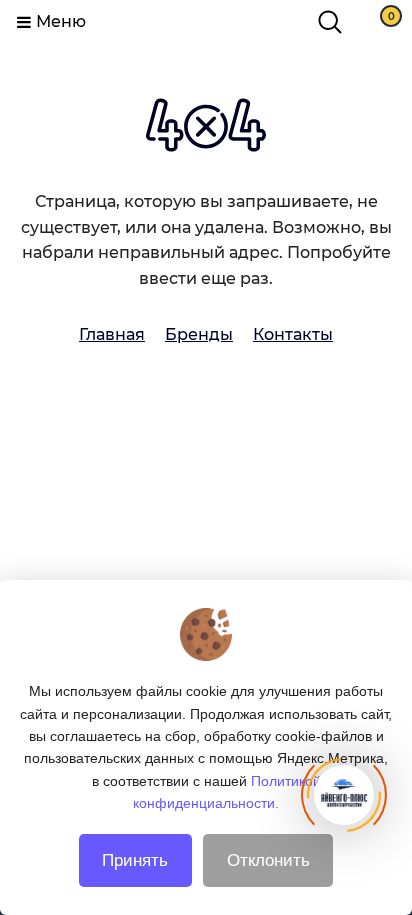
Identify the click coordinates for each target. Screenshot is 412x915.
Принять (135, 860)
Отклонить (268, 860)
